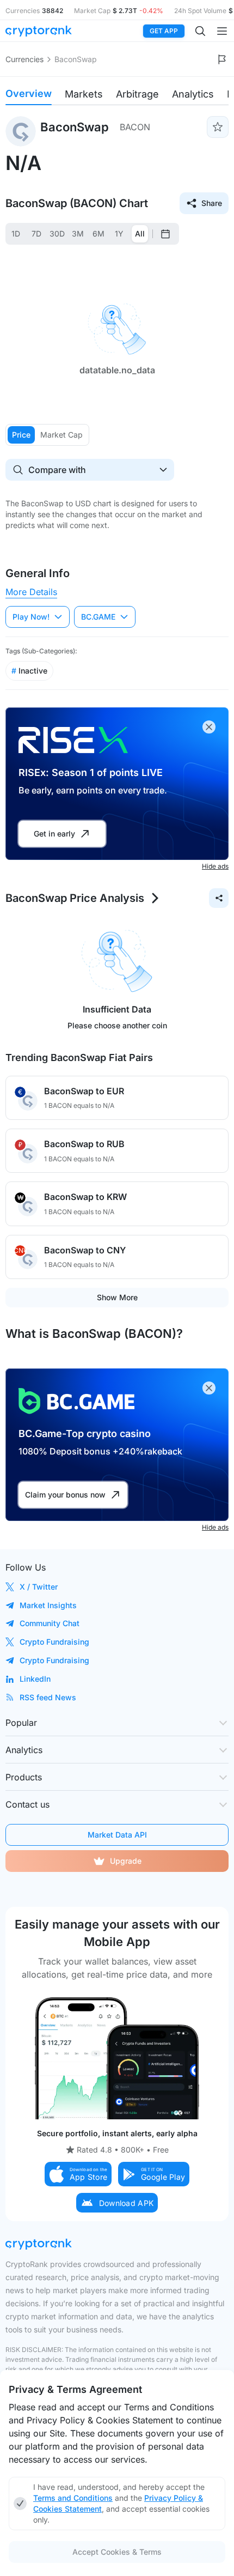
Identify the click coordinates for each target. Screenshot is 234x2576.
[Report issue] (222, 59)
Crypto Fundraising (54, 1642)
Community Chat (50, 1623)
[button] (78, 2174)
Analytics (193, 94)
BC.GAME (98, 617)
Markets (84, 94)
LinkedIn (35, 1679)
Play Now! (31, 617)
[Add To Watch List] (218, 127)
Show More (117, 1297)
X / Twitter (39, 1587)
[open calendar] (165, 234)
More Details (31, 592)
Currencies (24, 59)
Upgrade (126, 1861)
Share (212, 203)
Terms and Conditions (73, 2498)
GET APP (164, 31)
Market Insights (48, 1605)
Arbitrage (137, 94)
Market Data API (117, 1835)
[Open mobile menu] (222, 31)
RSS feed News (48, 1697)
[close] (209, 727)
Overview (29, 93)
